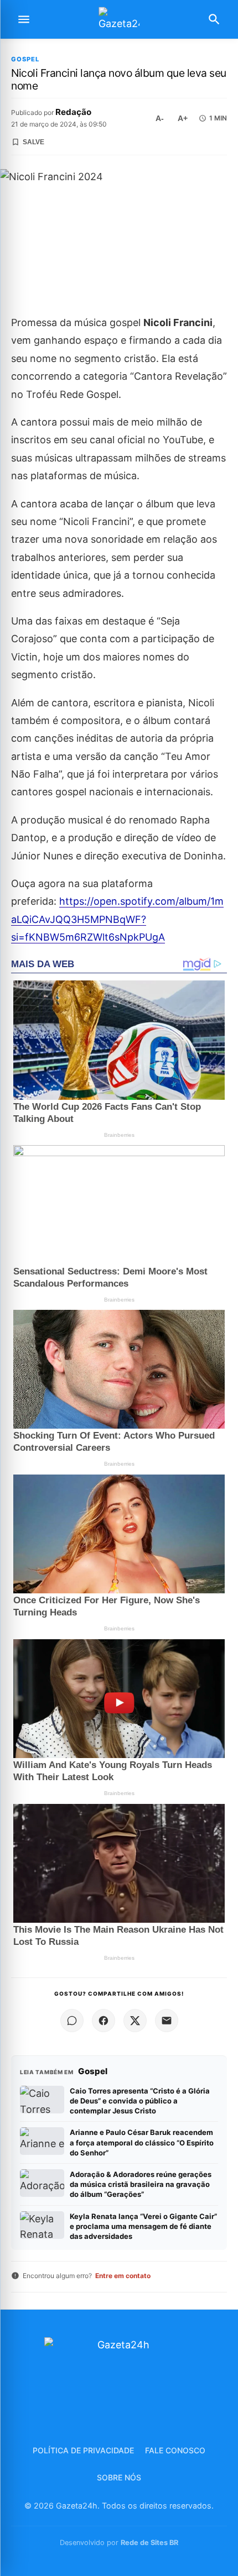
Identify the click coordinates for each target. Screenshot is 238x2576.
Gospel (25, 59)
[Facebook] (104, 2021)
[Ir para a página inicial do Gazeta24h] (119, 20)
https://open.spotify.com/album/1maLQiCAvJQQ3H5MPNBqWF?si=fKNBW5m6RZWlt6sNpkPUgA (117, 919)
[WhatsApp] (72, 2021)
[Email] (167, 2021)
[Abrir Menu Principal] (24, 19)
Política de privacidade (83, 2450)
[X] (135, 2021)
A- (160, 118)
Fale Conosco (175, 2450)
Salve (33, 142)
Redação (73, 112)
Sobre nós (119, 2477)
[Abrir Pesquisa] (214, 19)
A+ (183, 118)
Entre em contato (123, 2276)
